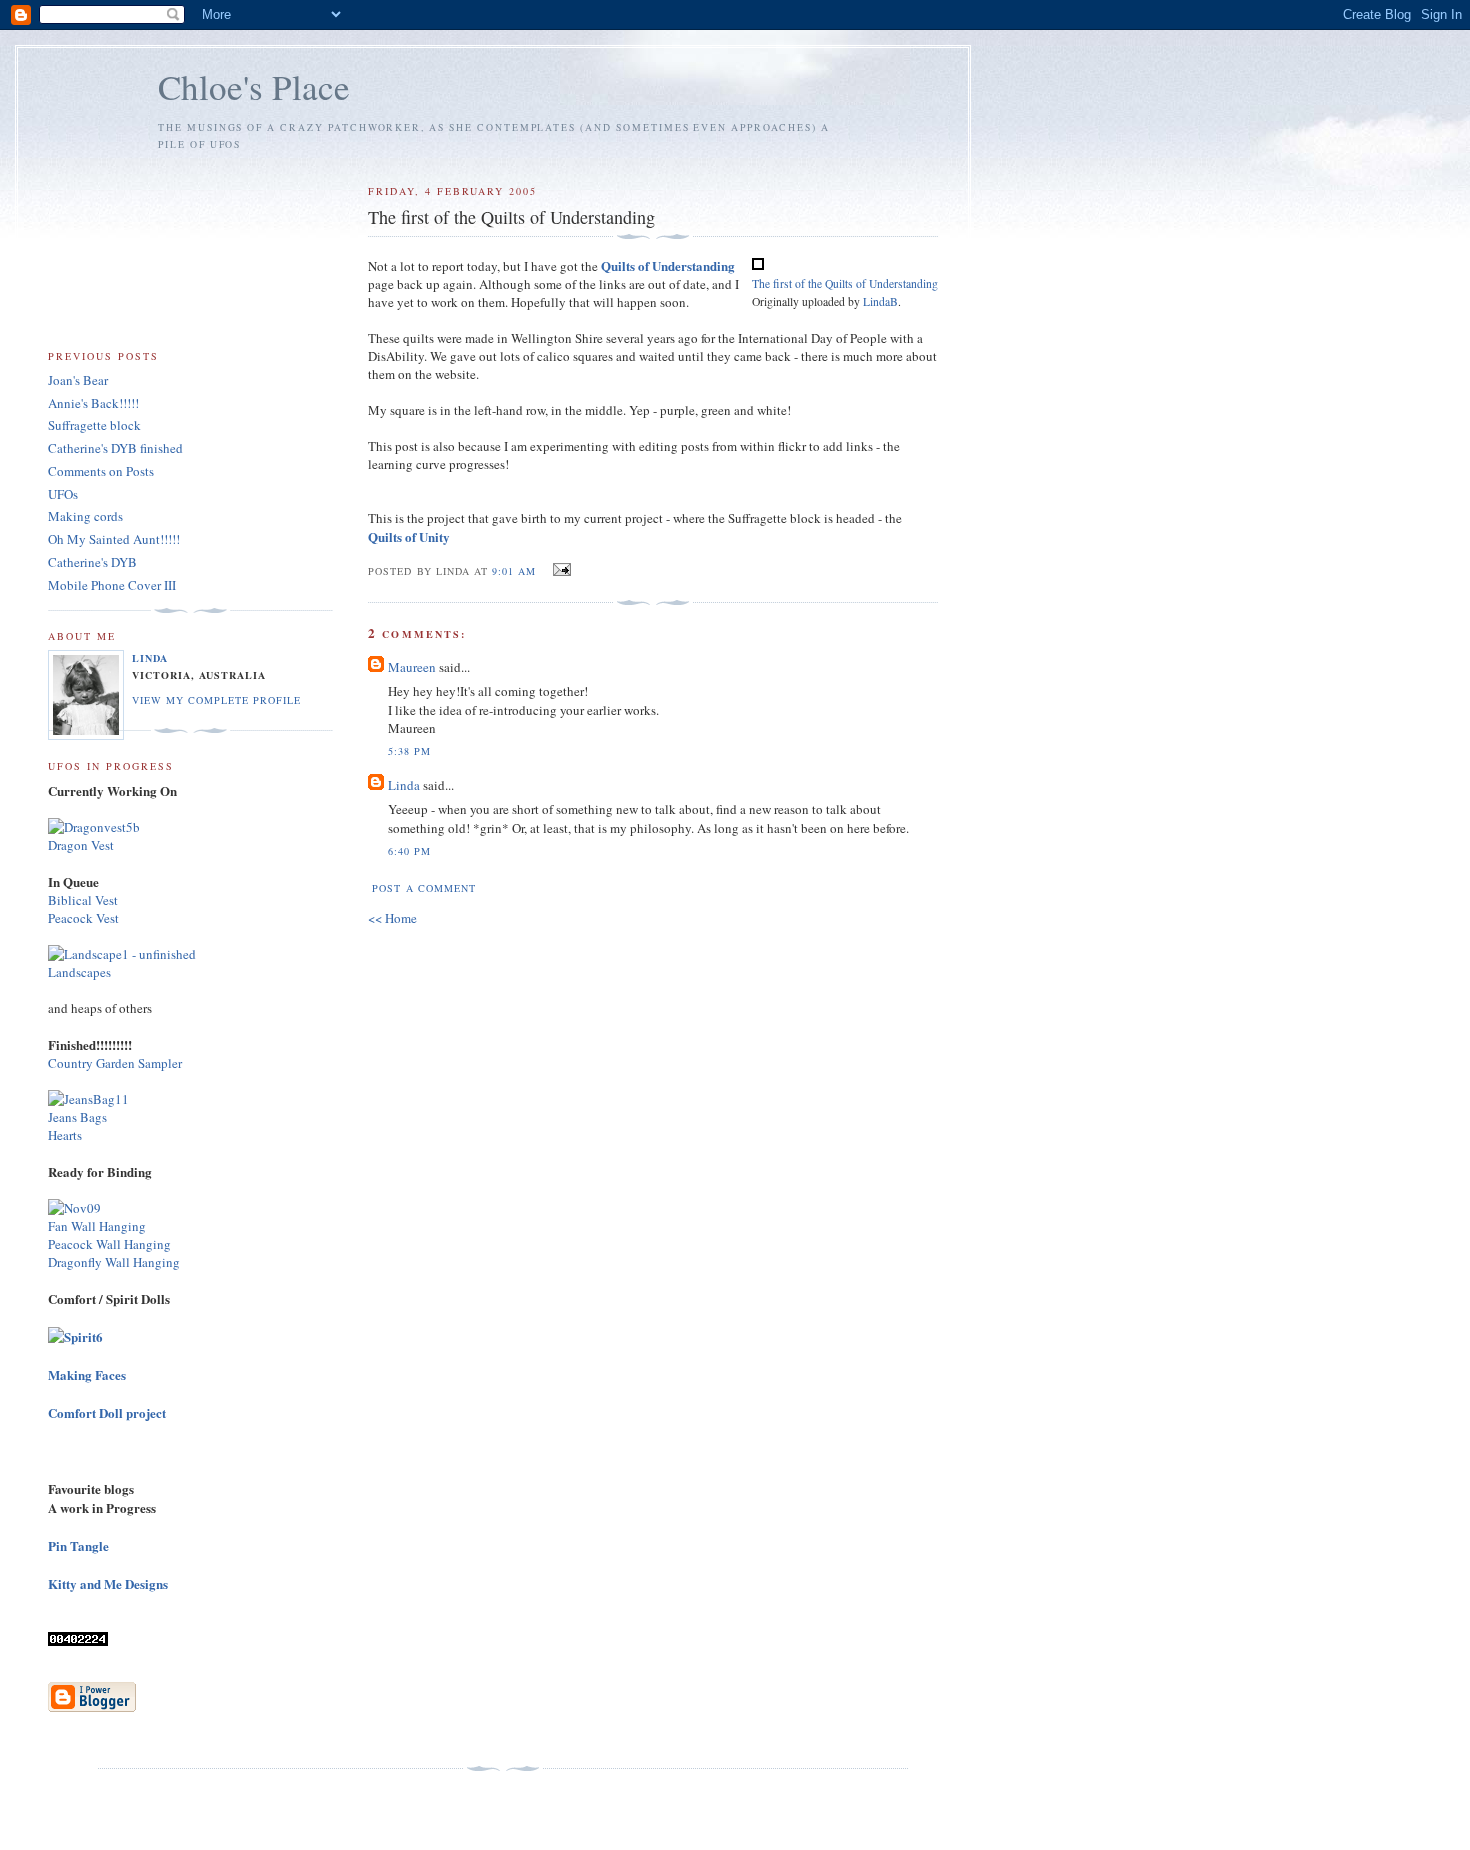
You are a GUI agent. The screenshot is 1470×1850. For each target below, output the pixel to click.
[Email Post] (559, 570)
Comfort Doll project (107, 1412)
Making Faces (87, 1374)
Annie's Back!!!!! (93, 403)
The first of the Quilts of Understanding (845, 283)
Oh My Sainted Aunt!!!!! (114, 539)
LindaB (880, 301)
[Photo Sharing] (94, 827)
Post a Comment (423, 888)
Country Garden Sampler (115, 1063)
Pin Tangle (78, 1545)
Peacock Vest (83, 918)
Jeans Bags (77, 1117)
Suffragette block (94, 425)
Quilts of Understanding (668, 265)
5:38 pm (409, 751)
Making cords (85, 516)
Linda (404, 785)
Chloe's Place (254, 86)
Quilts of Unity (409, 536)
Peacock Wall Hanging (109, 1244)
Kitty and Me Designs (108, 1583)
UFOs (63, 494)
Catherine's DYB (92, 562)
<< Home (392, 918)
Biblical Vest (83, 900)
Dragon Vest (81, 845)
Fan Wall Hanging (97, 1226)
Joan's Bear (78, 380)
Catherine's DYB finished (115, 448)
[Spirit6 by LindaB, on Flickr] (75, 1336)
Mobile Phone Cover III (112, 585)
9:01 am (514, 571)
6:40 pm (409, 851)
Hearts (65, 1135)
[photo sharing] (758, 265)
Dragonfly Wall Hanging (114, 1262)
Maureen (412, 667)
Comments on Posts (101, 471)
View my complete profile (216, 700)
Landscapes (79, 972)
